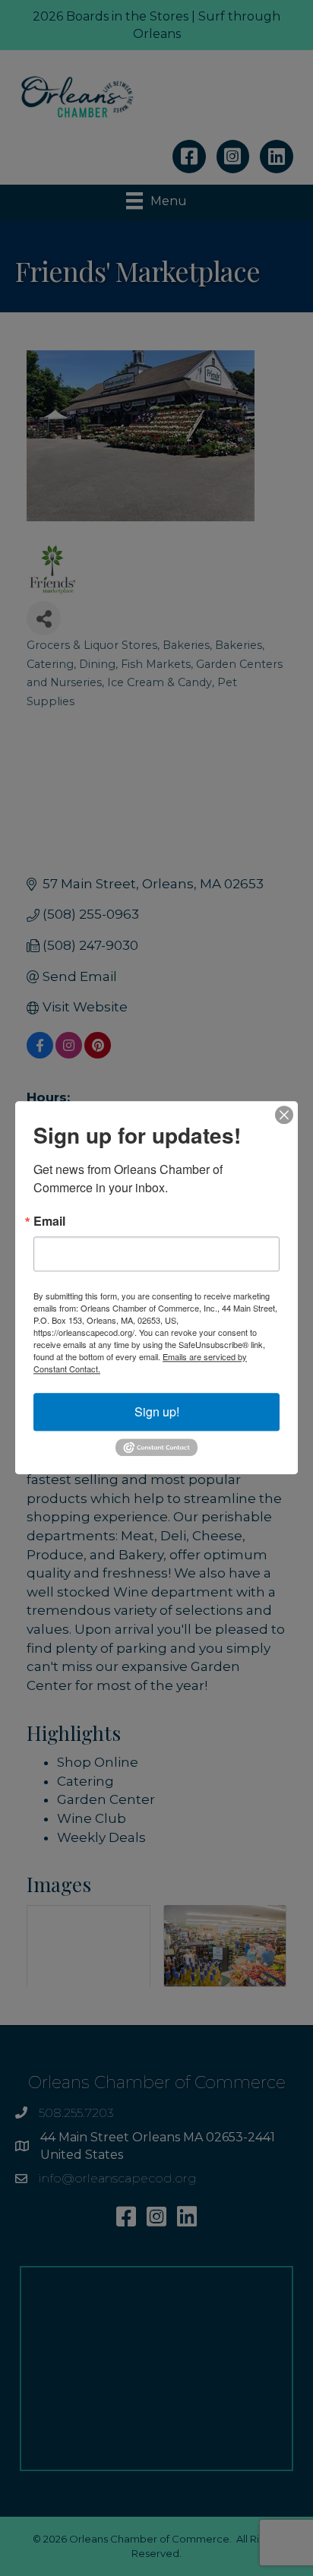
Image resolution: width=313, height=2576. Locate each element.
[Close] (284, 1115)
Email (49, 1221)
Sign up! (157, 1411)
